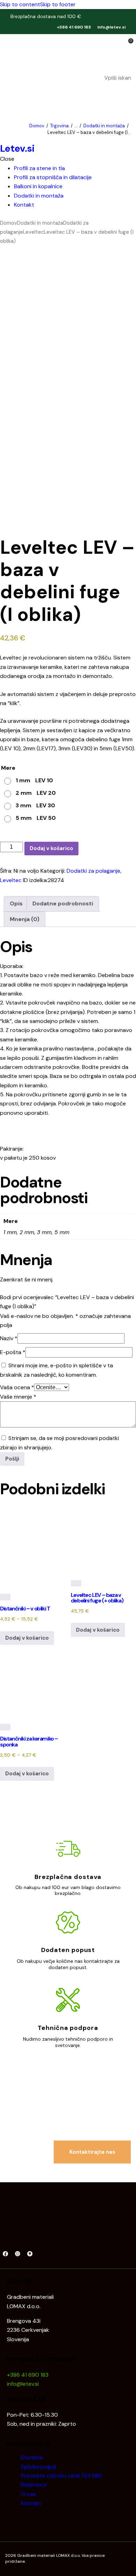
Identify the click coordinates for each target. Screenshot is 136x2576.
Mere (8, 768)
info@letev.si (111, 27)
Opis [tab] (16, 903)
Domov (37, 126)
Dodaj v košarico (51, 848)
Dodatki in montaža (104, 126)
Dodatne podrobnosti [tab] (63, 903)
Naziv (9, 1338)
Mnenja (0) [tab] (25, 919)
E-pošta (13, 1352)
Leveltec (33, 232)
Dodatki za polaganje (93, 871)
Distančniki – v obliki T (25, 1609)
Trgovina (59, 126)
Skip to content (20, 4)
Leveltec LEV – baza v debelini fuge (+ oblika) (97, 1598)
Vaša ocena (17, 1387)
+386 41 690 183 (74, 27)
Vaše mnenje (18, 1397)
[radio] (28, 781)
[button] (126, 94)
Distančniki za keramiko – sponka (29, 1741)
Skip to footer (58, 4)
